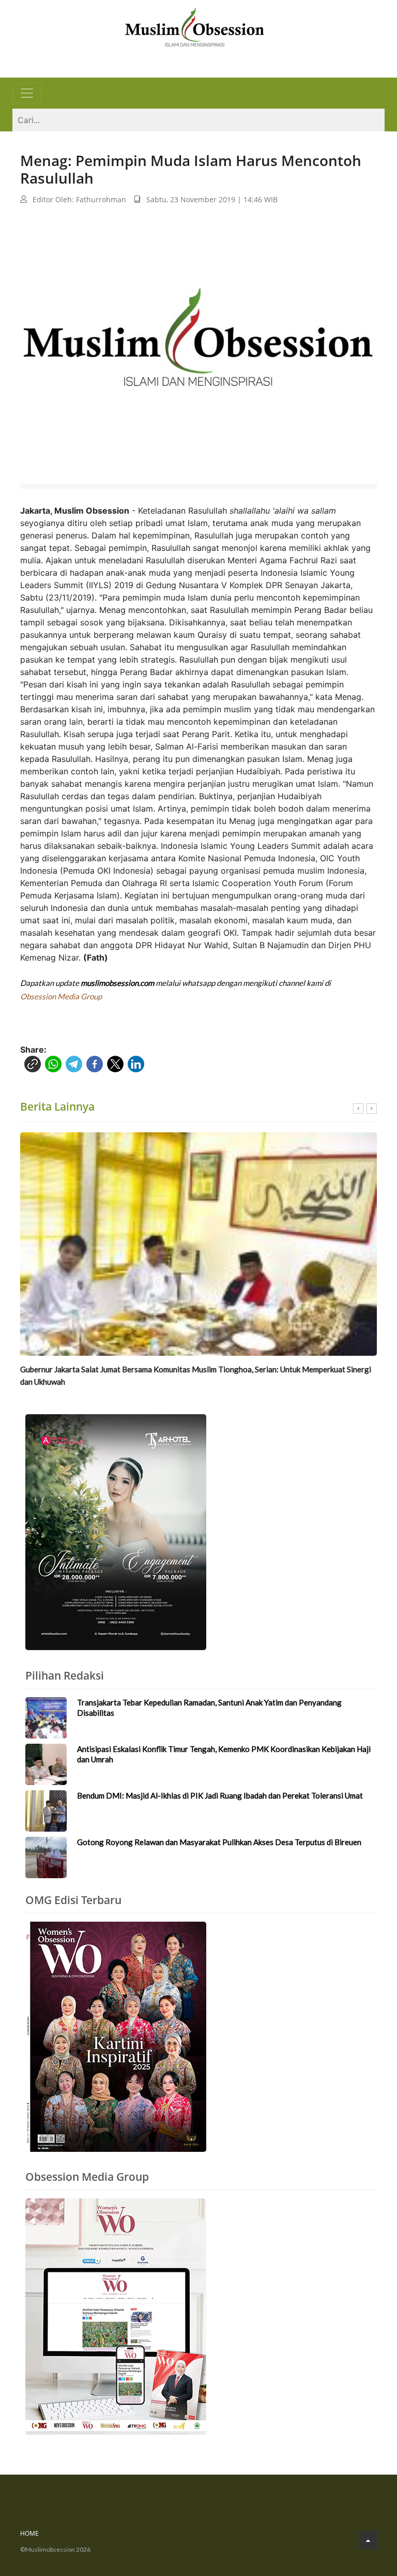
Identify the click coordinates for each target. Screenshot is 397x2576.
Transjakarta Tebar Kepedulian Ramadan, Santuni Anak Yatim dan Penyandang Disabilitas (209, 1708)
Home (29, 2533)
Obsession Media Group (61, 996)
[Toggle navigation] (27, 93)
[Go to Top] (368, 2540)
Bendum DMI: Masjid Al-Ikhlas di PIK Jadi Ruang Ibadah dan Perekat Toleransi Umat (220, 1795)
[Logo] (194, 26)
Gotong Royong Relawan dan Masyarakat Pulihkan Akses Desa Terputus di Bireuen (219, 1842)
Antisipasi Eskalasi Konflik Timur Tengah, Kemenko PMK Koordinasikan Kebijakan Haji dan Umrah (224, 1754)
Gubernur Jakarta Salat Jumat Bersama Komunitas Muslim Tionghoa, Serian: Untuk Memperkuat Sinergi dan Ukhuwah (196, 1375)
